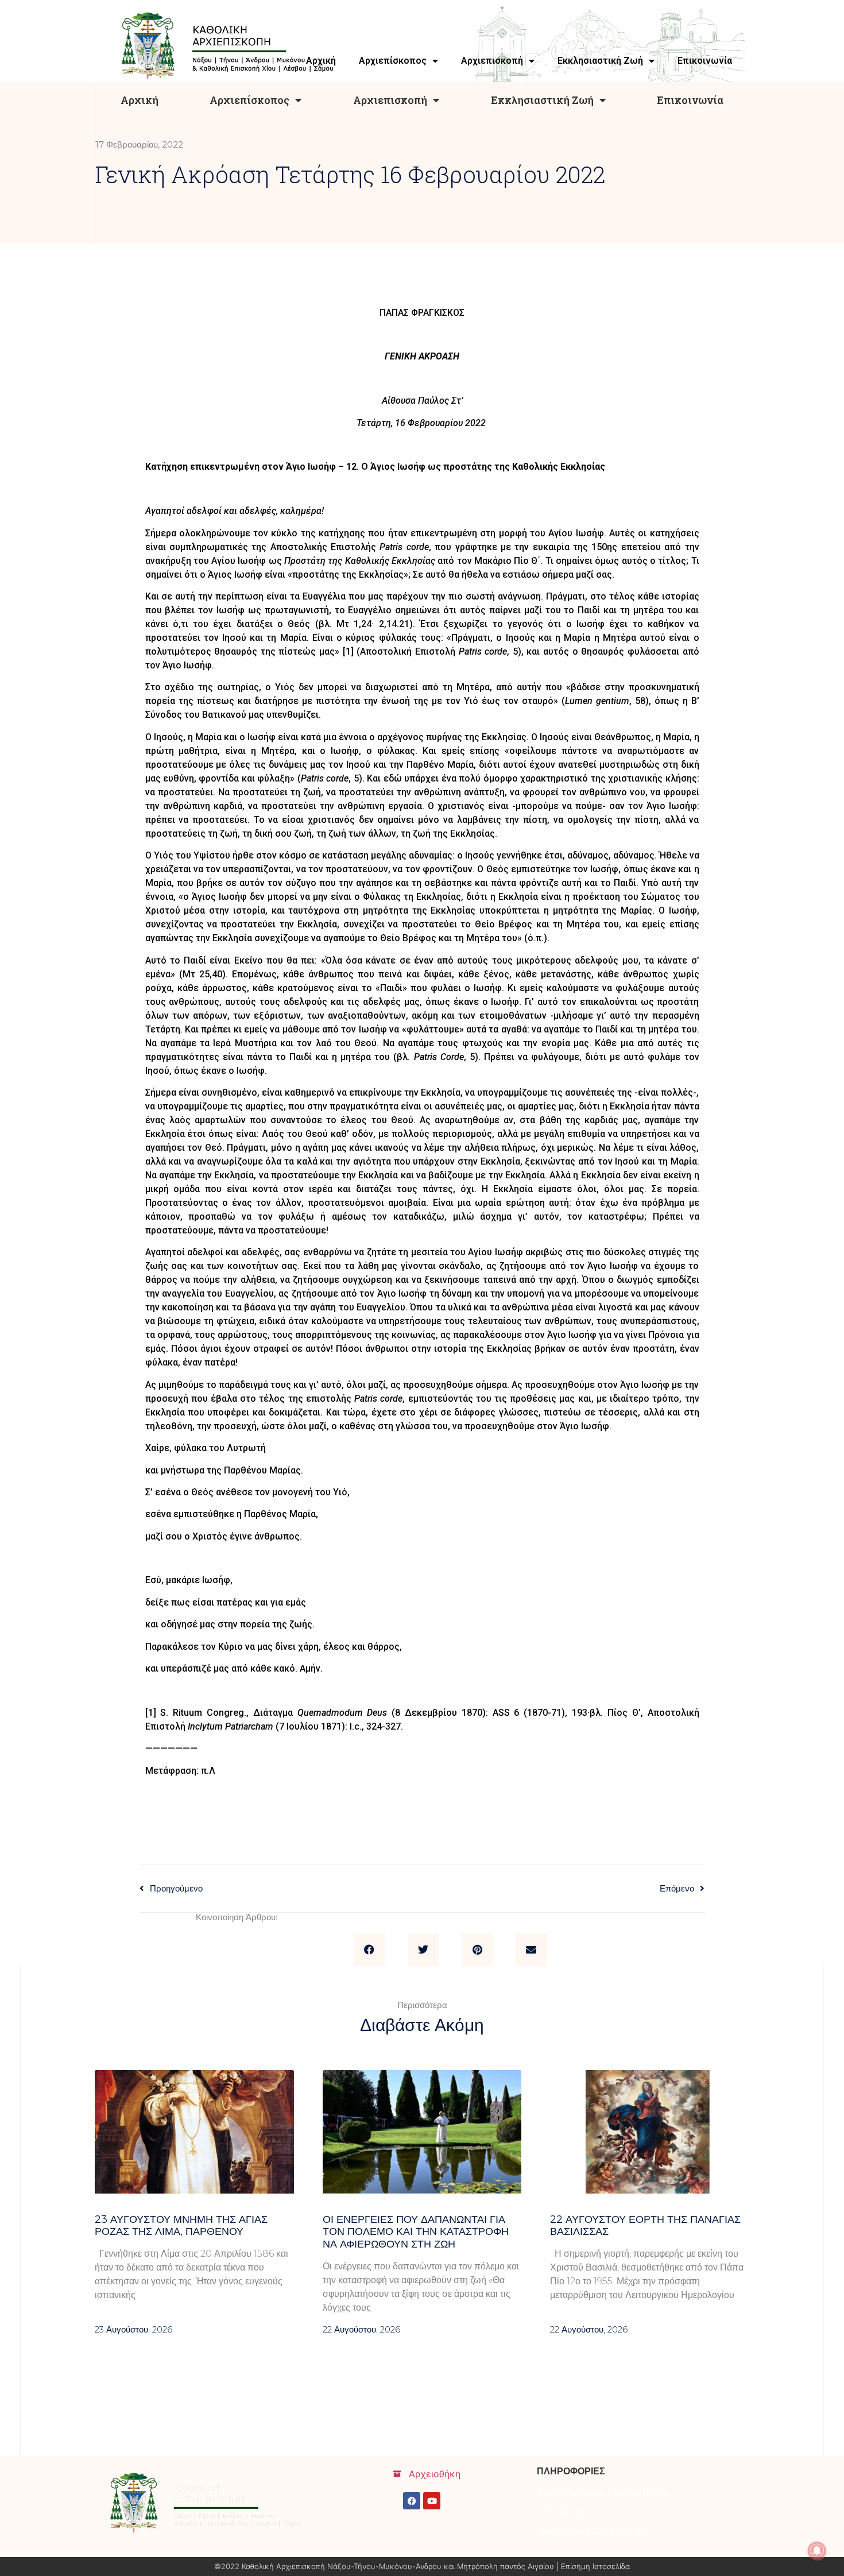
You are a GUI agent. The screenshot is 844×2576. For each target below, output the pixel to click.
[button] (369, 1950)
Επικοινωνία (690, 100)
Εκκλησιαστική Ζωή (542, 100)
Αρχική (140, 100)
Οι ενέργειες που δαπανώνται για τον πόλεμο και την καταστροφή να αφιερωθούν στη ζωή (416, 2232)
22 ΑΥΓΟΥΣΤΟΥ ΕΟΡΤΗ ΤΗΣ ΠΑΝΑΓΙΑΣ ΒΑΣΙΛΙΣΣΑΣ (645, 2226)
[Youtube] (432, 2501)
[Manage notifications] (817, 2551)
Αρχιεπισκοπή (390, 100)
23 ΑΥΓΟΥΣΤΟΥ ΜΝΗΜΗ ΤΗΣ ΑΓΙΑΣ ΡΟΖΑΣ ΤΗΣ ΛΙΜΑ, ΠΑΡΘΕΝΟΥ (181, 2226)
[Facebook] (412, 2501)
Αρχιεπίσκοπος (249, 100)
